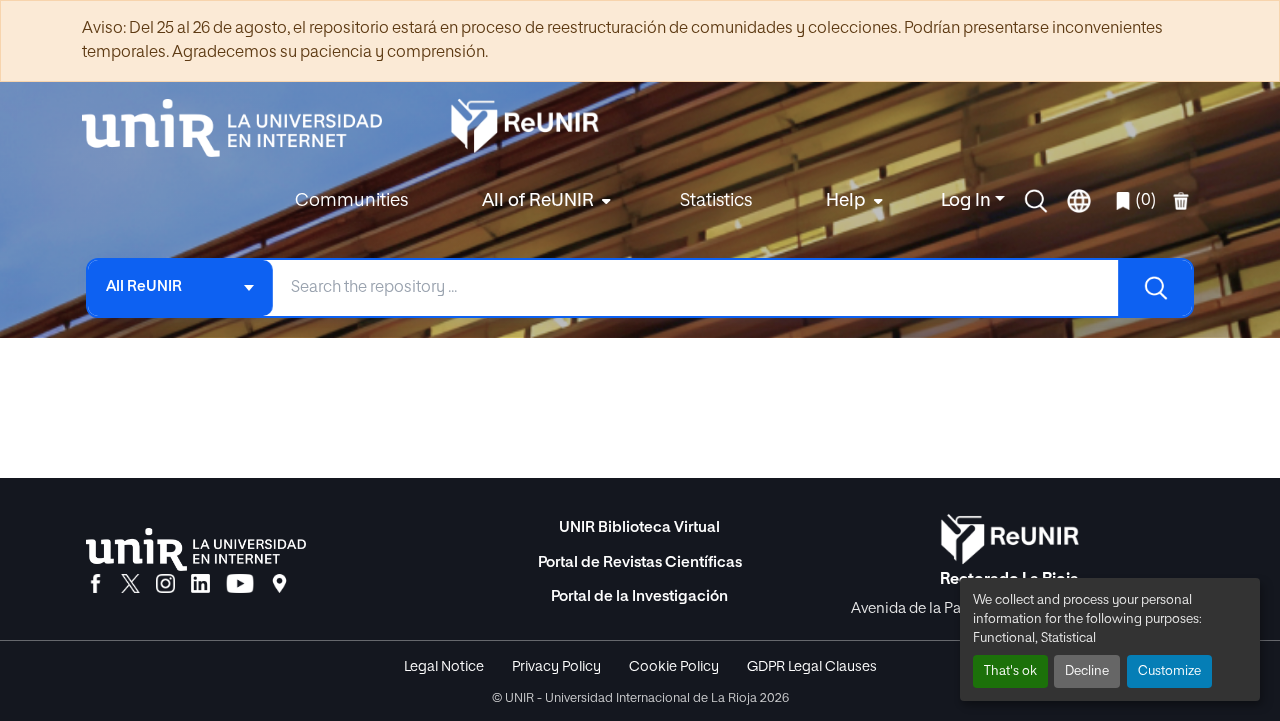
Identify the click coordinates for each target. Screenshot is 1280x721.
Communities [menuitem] (351, 201)
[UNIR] (196, 549)
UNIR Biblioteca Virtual (639, 527)
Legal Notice (444, 667)
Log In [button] (968, 201)
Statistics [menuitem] (716, 201)
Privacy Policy (556, 667)
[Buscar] (1155, 288)
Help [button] (846, 201)
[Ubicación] (279, 585)
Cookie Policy (674, 667)
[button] (1036, 201)
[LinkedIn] (200, 585)
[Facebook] (95, 585)
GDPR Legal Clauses (812, 667)
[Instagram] (165, 585)
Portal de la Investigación (639, 596)
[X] (130, 585)
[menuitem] (544, 201)
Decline (1087, 671)
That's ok (1010, 671)
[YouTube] (240, 585)
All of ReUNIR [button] (538, 201)
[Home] (242, 128)
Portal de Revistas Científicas (640, 562)
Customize (1169, 671)
